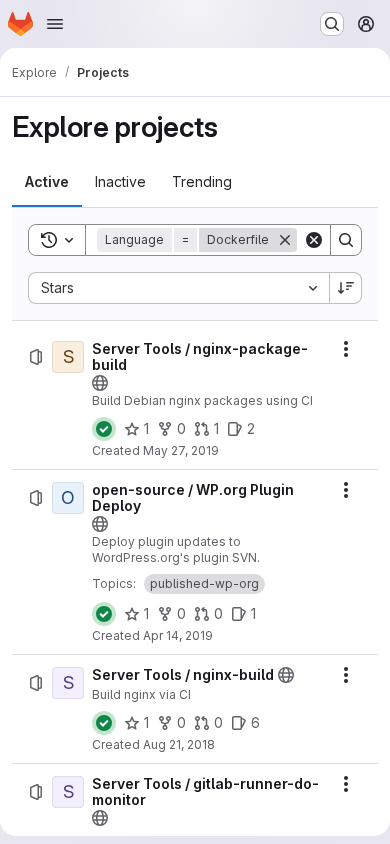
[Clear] (314, 240)
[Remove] (285, 240)
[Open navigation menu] (55, 24)
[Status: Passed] (104, 429)
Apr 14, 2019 (178, 635)
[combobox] (178, 288)
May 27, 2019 (181, 450)
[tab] (47, 182)
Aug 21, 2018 (179, 744)
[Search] (346, 240)
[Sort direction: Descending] (346, 288)
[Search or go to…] (332, 24)
